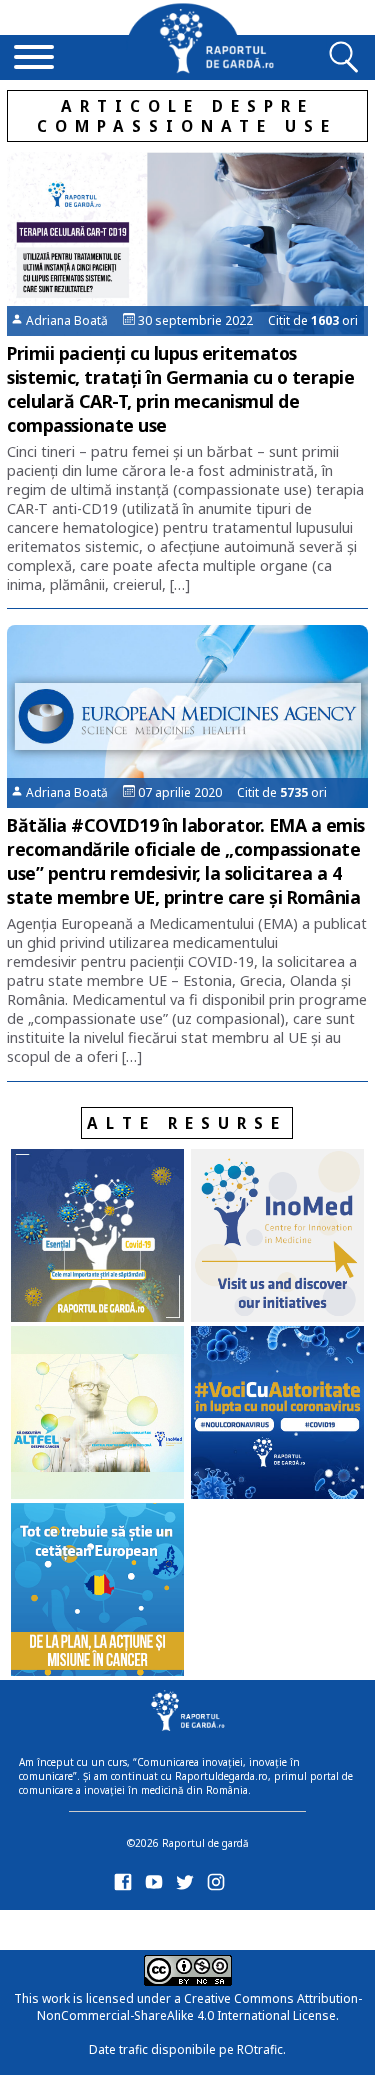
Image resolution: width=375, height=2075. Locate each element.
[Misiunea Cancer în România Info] (97, 1591)
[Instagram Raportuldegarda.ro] (219, 1886)
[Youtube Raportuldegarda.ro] (157, 1886)
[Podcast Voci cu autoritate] (277, 1414)
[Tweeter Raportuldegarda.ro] (188, 1886)
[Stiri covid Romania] (97, 1237)
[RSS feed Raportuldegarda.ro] (126, 1926)
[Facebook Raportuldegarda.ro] (126, 1886)
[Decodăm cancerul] (277, 1237)
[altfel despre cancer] (97, 1414)
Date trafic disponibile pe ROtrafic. (187, 2049)
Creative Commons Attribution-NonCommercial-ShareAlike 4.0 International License (199, 2007)
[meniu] (34, 59)
